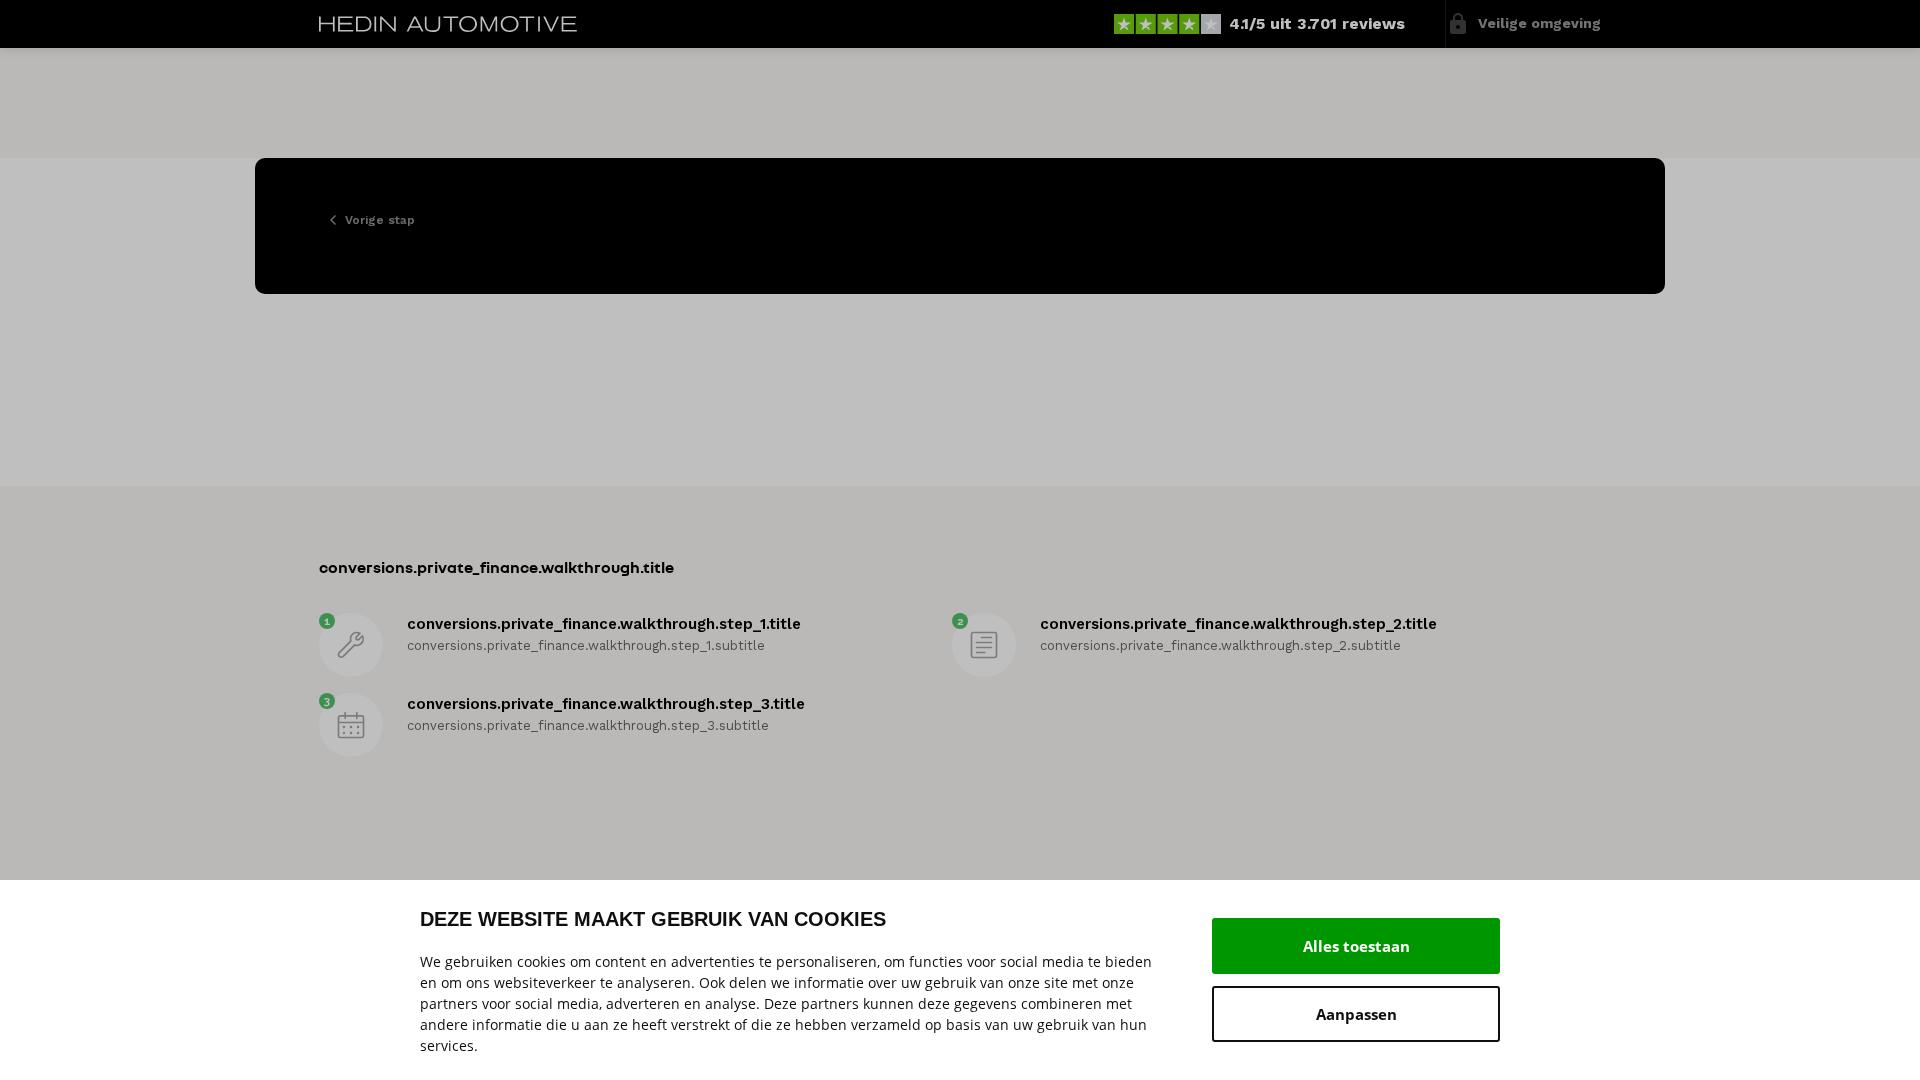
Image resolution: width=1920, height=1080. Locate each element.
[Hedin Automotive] (448, 24)
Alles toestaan (1356, 946)
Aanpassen (1356, 1014)
